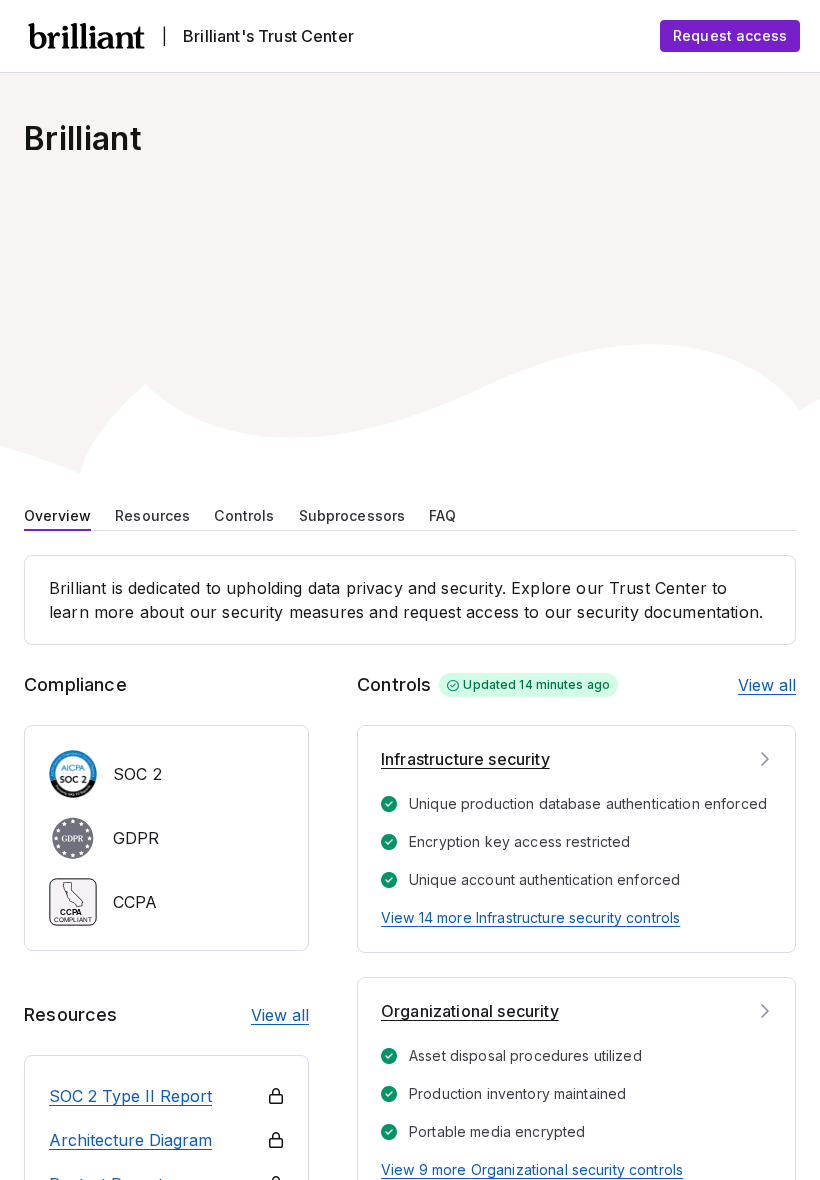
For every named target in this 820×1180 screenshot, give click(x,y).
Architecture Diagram (130, 1140)
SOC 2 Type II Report (130, 1096)
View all (280, 1015)
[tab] (57, 514)
